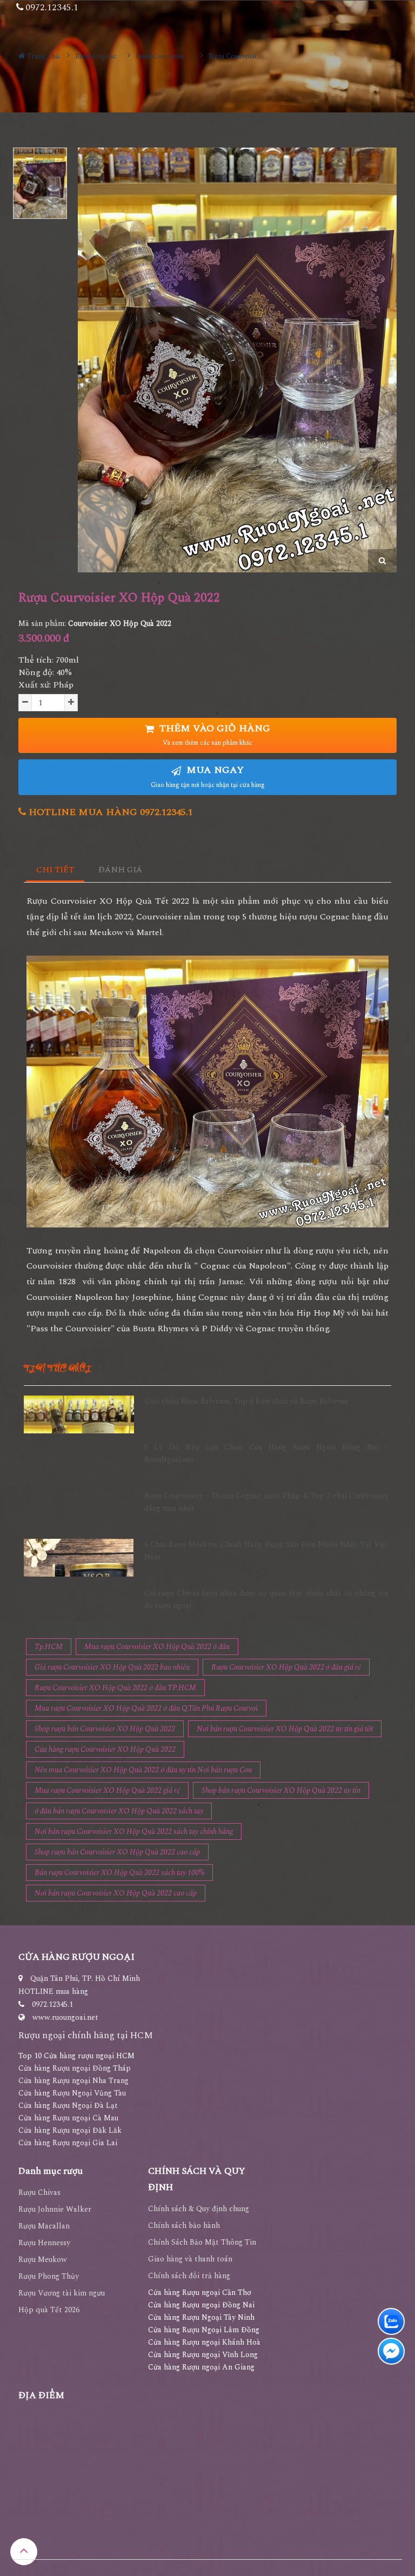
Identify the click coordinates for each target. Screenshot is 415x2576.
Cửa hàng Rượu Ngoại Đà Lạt (68, 2105)
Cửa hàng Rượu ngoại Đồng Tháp (75, 2068)
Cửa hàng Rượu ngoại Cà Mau (68, 2118)
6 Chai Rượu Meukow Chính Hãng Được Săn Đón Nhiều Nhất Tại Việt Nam (267, 1550)
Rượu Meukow (43, 2260)
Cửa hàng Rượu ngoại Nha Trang (73, 2081)
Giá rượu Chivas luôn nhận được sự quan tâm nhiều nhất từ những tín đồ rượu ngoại (267, 1599)
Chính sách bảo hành (184, 2225)
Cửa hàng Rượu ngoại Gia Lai (68, 2143)
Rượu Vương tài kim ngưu (62, 2293)
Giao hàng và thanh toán (190, 2259)
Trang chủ (42, 56)
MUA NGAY (208, 776)
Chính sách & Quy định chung (199, 2209)
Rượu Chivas (39, 2193)
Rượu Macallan (44, 2226)
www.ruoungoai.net (65, 2017)
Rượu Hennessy (44, 2243)
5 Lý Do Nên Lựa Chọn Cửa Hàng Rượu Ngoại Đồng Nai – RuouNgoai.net (267, 1453)
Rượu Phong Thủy (49, 2276)
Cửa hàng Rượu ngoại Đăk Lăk (70, 2130)
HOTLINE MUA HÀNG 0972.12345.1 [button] (109, 812)
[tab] (55, 870)
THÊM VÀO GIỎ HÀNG (213, 735)
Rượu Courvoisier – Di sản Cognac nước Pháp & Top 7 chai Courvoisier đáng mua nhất (267, 1502)
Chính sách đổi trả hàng (189, 2276)
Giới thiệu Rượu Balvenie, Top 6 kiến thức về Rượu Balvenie (247, 1401)
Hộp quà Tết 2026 (49, 2310)
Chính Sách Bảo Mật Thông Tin (202, 2242)
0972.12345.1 (52, 2004)
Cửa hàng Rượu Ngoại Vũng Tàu (72, 2093)
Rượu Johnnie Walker (55, 2209)
